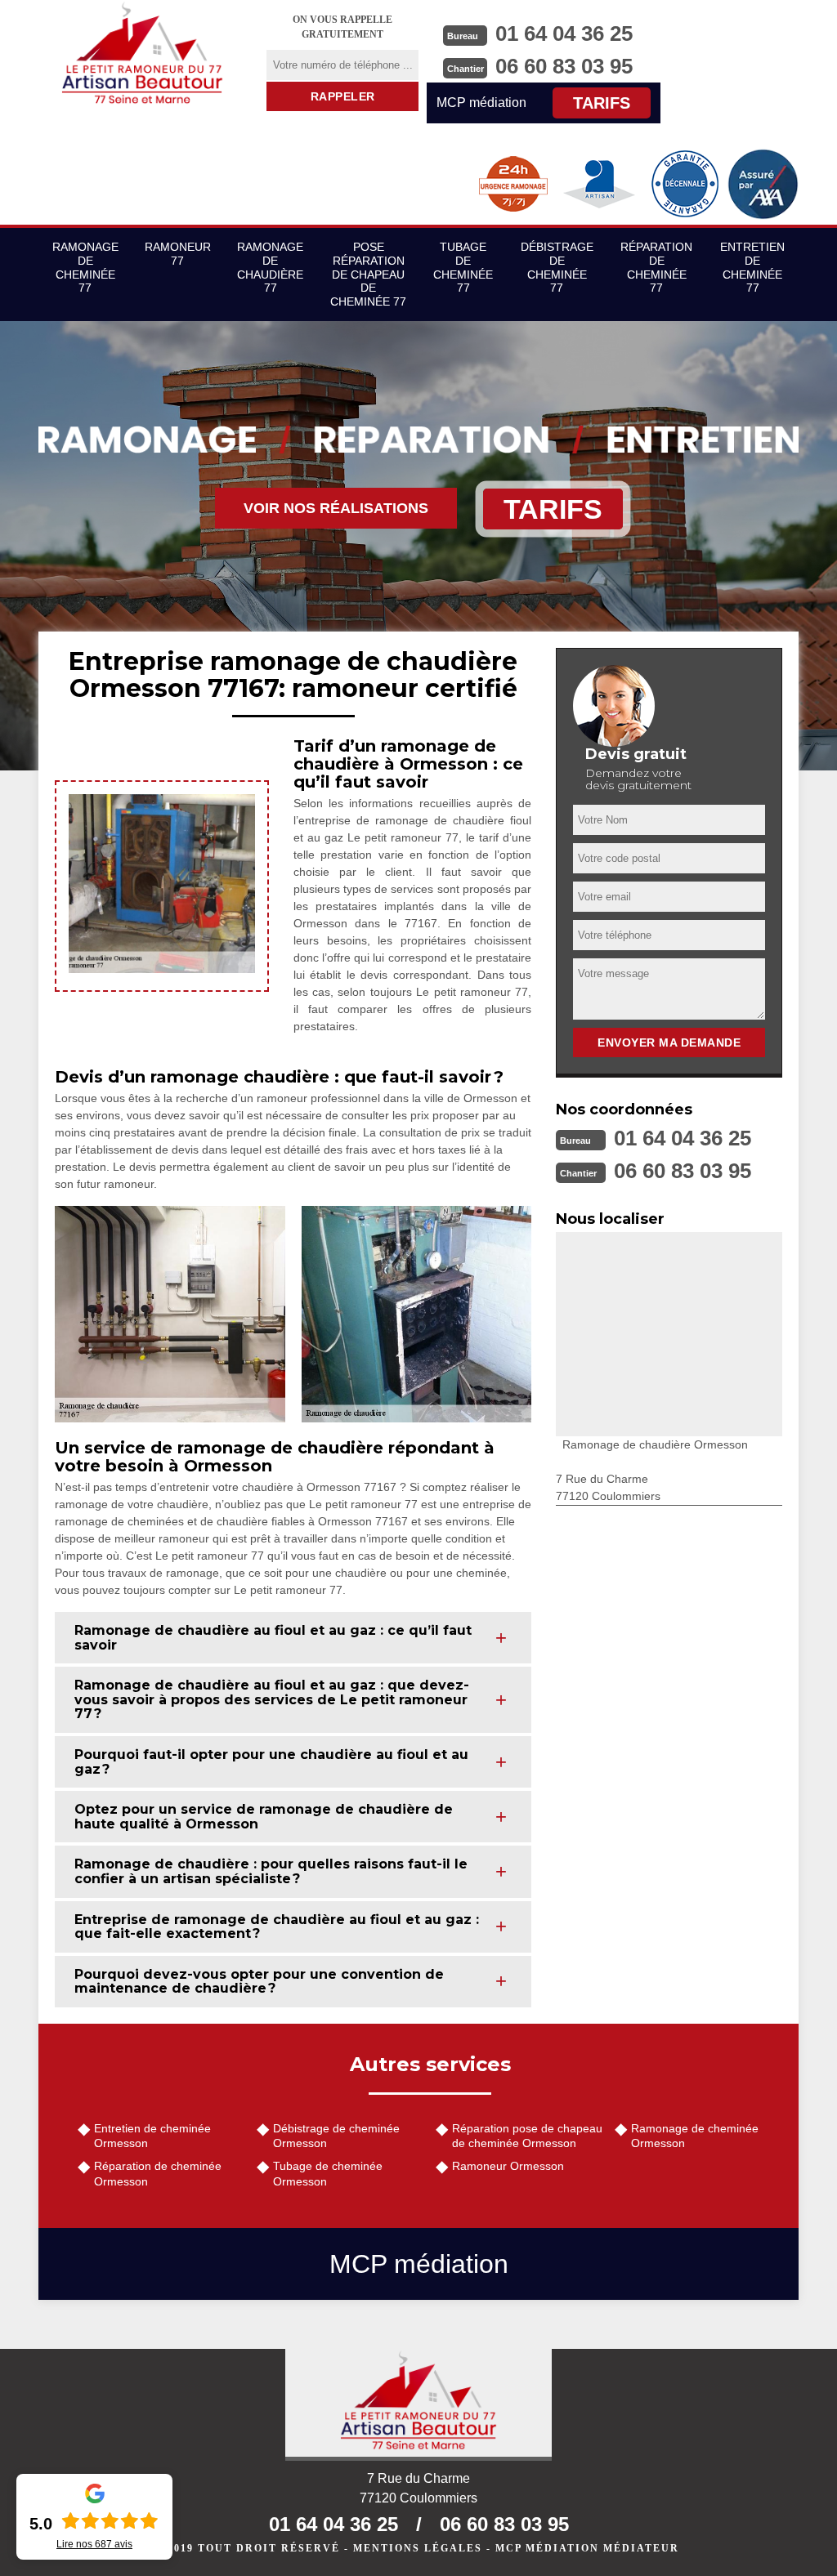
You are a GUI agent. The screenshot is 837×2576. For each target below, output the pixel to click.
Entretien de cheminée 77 (752, 267)
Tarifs (602, 103)
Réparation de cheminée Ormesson (158, 2173)
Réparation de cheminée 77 (656, 267)
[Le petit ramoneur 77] (418, 2405)
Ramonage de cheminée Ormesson (695, 2136)
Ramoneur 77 (178, 254)
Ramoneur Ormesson (508, 2166)
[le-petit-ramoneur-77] (142, 53)
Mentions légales (418, 2548)
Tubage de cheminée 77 (463, 267)
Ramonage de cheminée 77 (85, 267)
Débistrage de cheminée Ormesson (336, 2136)
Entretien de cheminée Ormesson (152, 2136)
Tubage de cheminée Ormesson (328, 2173)
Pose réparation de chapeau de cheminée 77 (368, 274)
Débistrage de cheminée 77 (557, 267)
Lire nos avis (94, 2544)
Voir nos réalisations (336, 508)
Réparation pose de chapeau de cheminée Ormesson (527, 2136)
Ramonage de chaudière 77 (270, 267)
